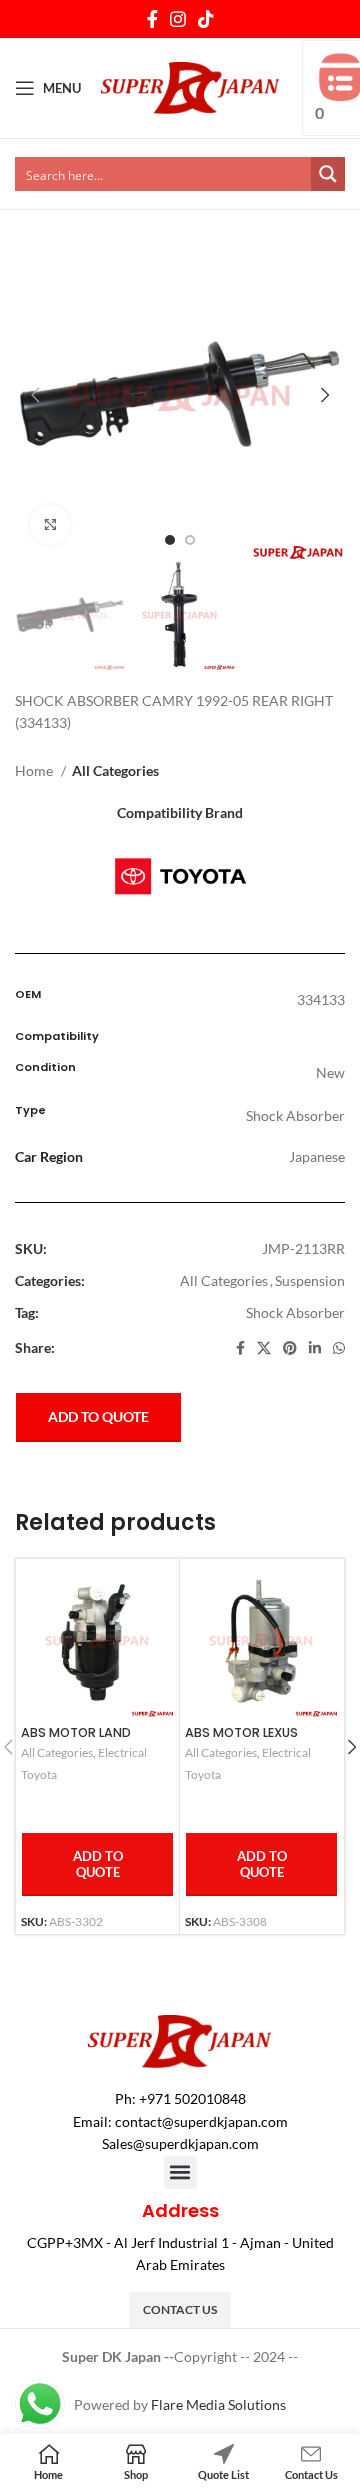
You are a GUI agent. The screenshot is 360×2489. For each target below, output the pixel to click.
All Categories (115, 770)
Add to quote (98, 1416)
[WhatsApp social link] (339, 1348)
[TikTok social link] (206, 19)
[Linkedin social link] (315, 1348)
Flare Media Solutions (218, 2404)
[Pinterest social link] (290, 1348)
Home (35, 770)
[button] (180, 2172)
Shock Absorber (295, 1312)
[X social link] (264, 1348)
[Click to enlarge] (50, 525)
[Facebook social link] (152, 19)
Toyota (39, 1774)
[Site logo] (190, 86)
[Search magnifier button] (328, 174)
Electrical (122, 1752)
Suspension (310, 1280)
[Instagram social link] (178, 19)
